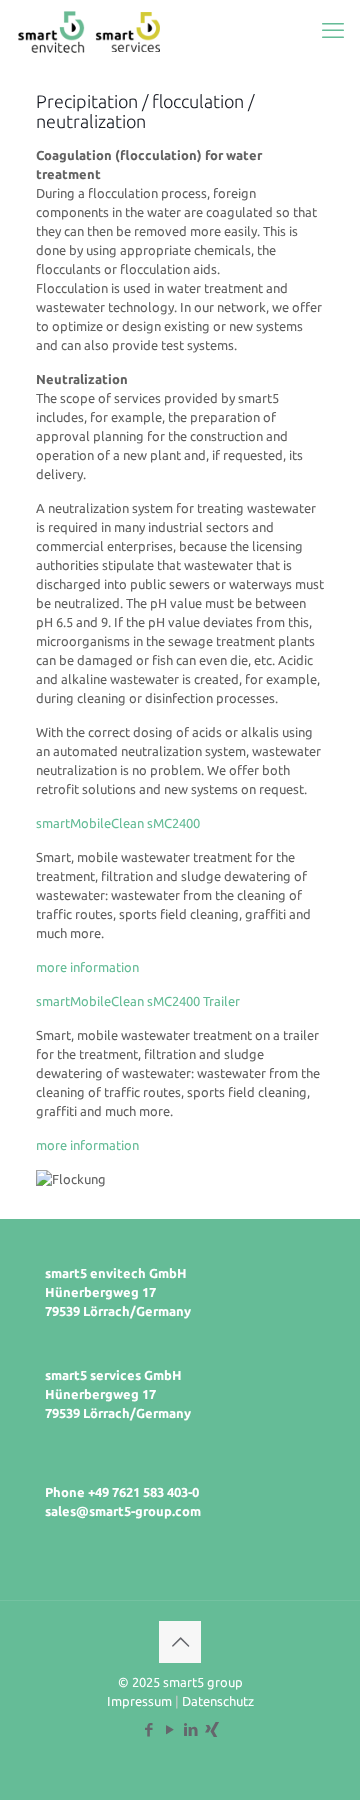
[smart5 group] (90, 30)
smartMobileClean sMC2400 (118, 823)
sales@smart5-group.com (123, 1511)
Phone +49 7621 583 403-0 (122, 1492)
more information (87, 967)
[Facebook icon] (148, 1729)
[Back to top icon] (180, 1642)
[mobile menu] (333, 30)
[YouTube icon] (169, 1729)
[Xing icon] (211, 1729)
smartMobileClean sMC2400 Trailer (138, 1001)
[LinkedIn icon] (190, 1729)
